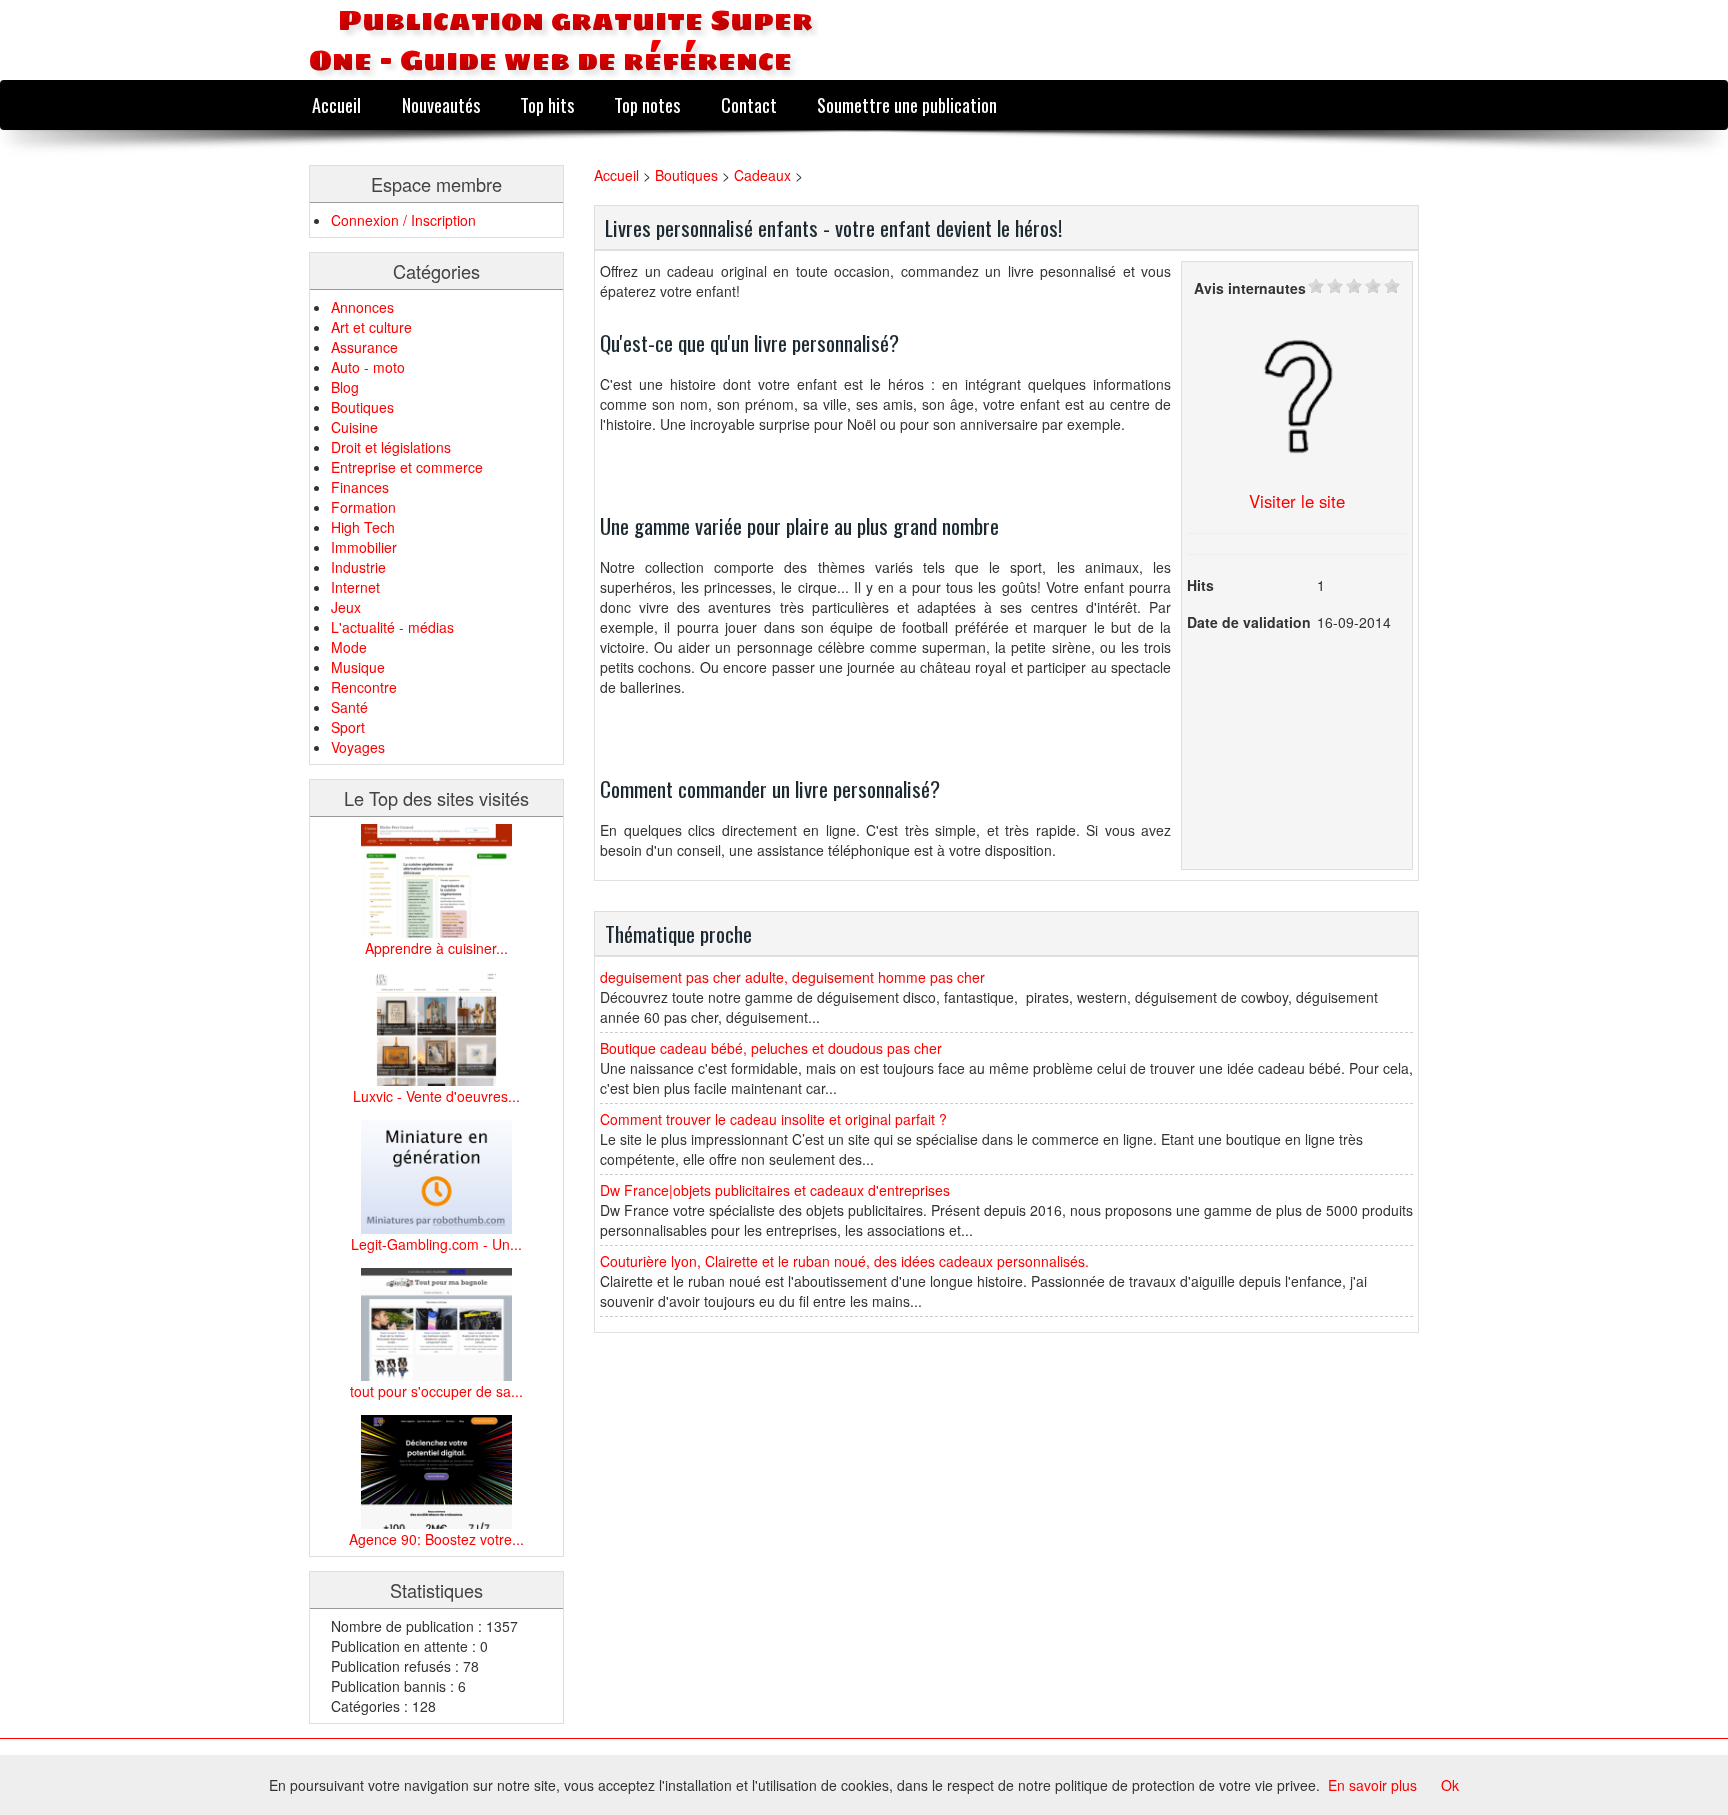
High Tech (363, 527)
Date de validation (1249, 622)
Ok (1450, 1785)
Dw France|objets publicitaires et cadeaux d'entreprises (775, 1190)
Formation (363, 507)
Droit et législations (391, 447)
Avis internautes (1250, 288)
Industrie (358, 567)
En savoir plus (1372, 1785)
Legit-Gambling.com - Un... (436, 1244)
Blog (345, 387)
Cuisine (354, 427)
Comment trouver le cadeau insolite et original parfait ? (773, 1119)
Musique (358, 667)
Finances (360, 487)
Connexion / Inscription (403, 220)
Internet (355, 587)
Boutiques (362, 407)
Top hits (547, 104)
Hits (1200, 585)
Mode (349, 647)
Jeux (346, 607)
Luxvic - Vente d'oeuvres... (436, 1096)
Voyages (358, 747)
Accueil (336, 104)
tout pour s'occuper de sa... (436, 1391)
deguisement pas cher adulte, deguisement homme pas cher (792, 977)
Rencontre (364, 687)
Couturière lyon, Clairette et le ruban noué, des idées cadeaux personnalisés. (844, 1261)
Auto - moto (368, 367)
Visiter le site (1297, 501)
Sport (348, 727)
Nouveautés (441, 104)
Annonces (362, 307)
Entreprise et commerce (407, 467)
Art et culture (371, 327)
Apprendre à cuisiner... (436, 948)
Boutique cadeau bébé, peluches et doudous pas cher (771, 1048)
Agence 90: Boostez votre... (436, 1539)
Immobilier (364, 547)
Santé (349, 707)
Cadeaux (762, 175)
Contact (749, 104)
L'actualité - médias (392, 627)
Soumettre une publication (907, 104)
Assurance (364, 347)
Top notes (647, 104)
